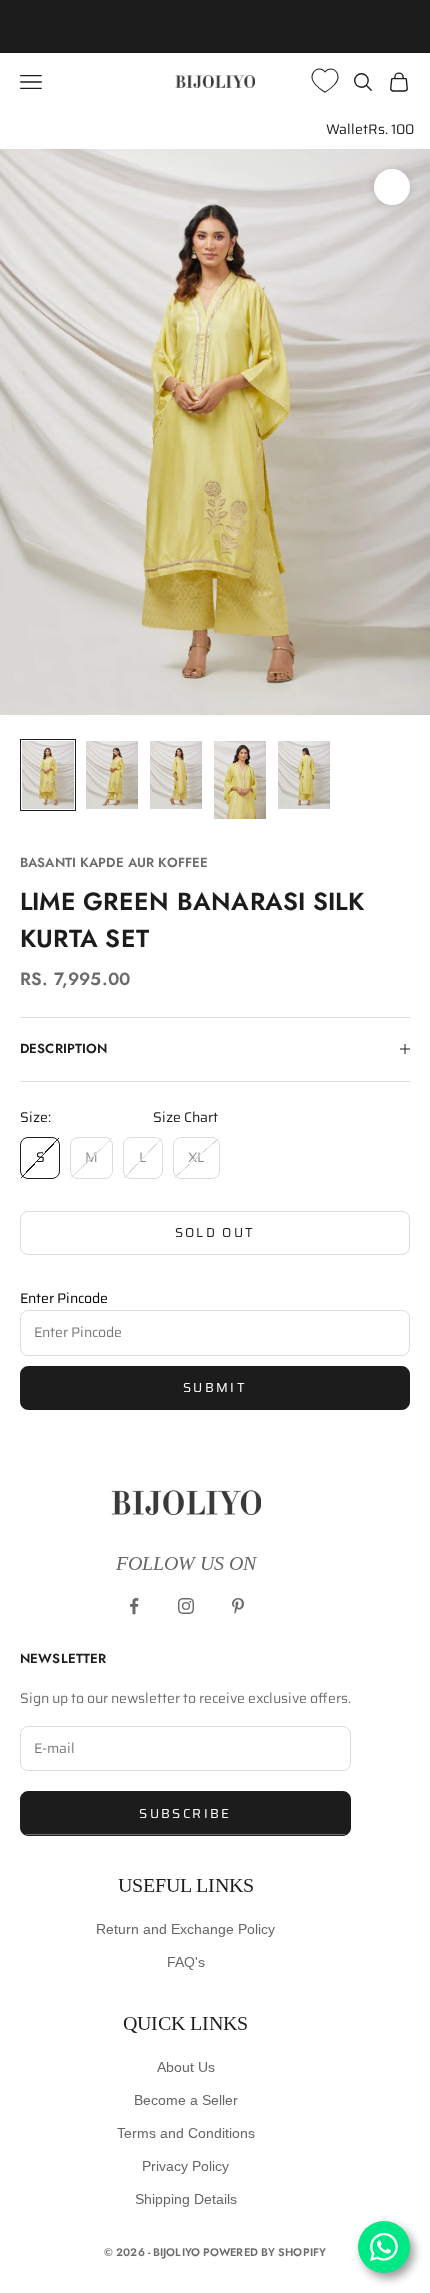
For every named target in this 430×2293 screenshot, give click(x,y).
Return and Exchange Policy (185, 1929)
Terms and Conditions (186, 2133)
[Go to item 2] (112, 775)
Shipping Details (186, 2199)
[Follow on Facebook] (134, 1606)
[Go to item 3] (176, 775)
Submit (215, 1387)
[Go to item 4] (240, 780)
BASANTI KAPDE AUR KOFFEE (114, 862)
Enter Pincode (64, 1298)
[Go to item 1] (48, 775)
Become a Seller (186, 2100)
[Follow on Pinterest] (238, 1606)
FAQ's (186, 1962)
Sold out (215, 1232)
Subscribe (185, 1813)
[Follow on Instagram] (186, 1606)
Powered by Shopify (264, 2252)
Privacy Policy (185, 2166)
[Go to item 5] (304, 775)
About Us (186, 2067)
